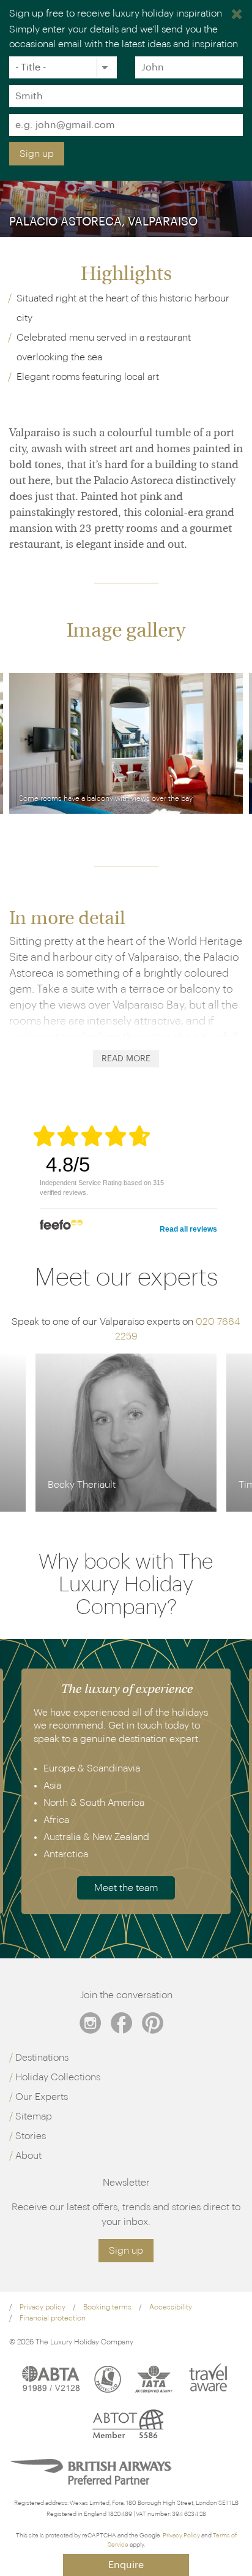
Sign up (37, 154)
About (28, 2156)
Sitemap (34, 2116)
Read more (126, 1059)
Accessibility (171, 2307)
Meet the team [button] (126, 1888)
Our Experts (42, 2097)
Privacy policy (43, 2307)
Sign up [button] (126, 2251)
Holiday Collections (58, 2077)
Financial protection (53, 2318)
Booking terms (107, 2307)
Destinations (42, 2058)
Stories (31, 2136)
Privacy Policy (181, 2536)
